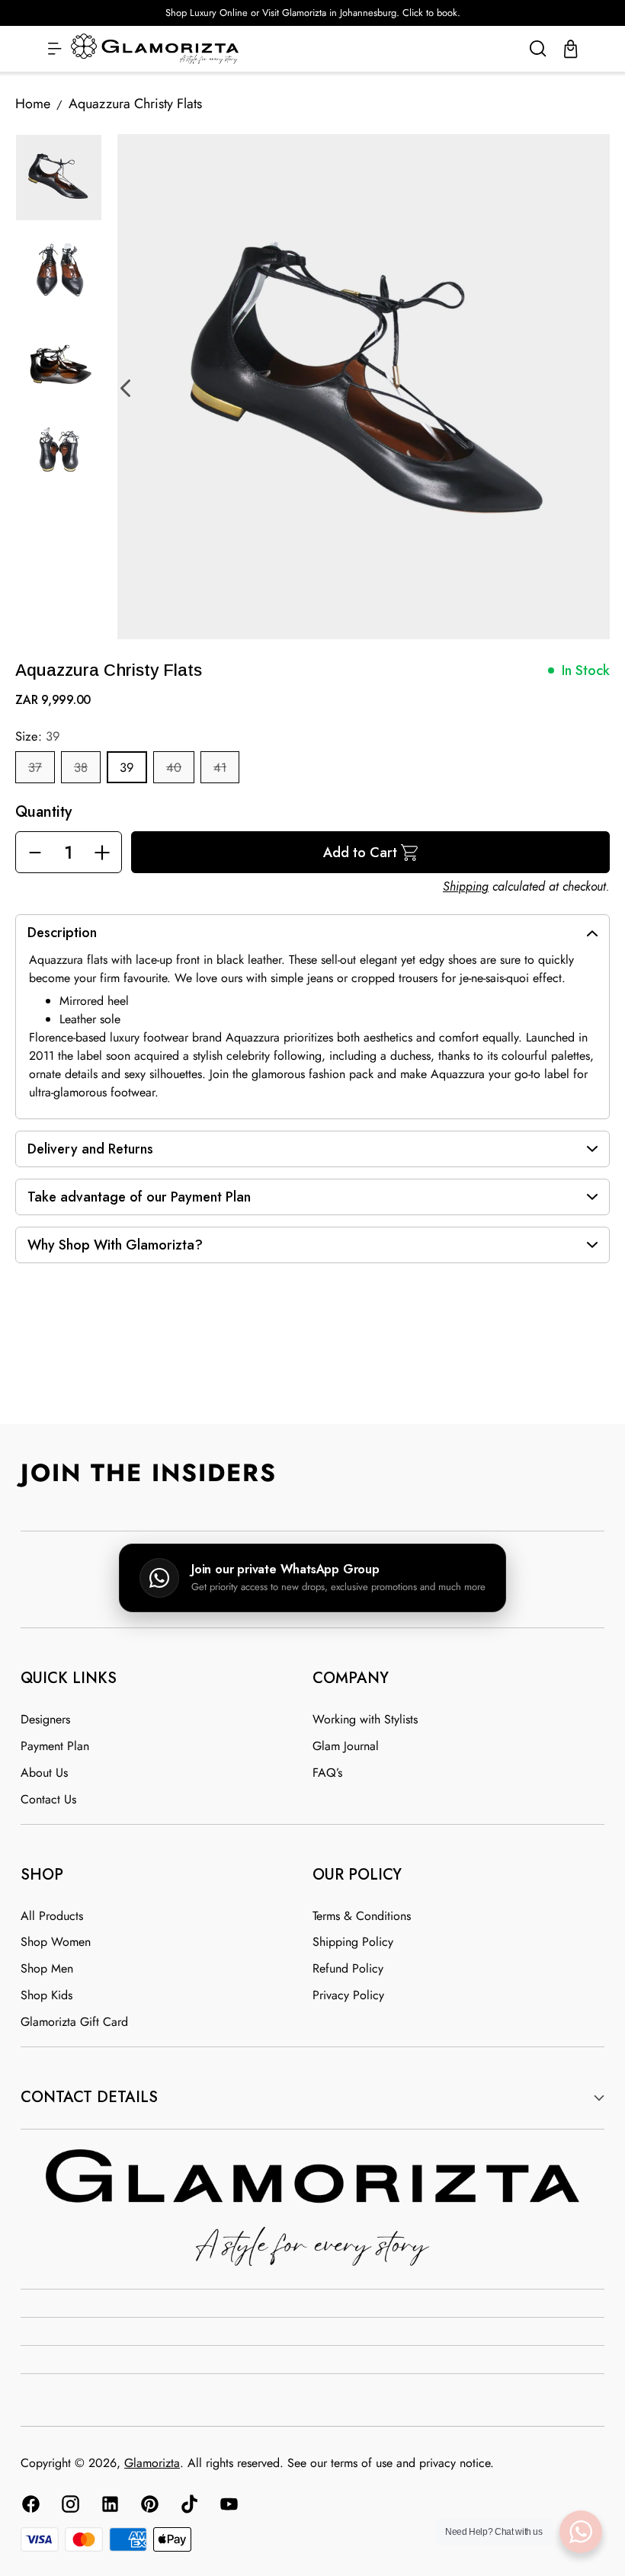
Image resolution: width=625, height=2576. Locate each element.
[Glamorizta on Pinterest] (149, 2507)
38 (81, 767)
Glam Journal (346, 1746)
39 (127, 767)
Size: (38, 736)
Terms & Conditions (362, 1916)
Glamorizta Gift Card (74, 2022)
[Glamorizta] (155, 49)
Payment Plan (55, 1746)
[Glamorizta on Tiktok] (188, 2507)
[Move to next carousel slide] (330, 1387)
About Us (44, 1773)
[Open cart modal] (571, 49)
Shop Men (47, 1968)
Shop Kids (46, 1995)
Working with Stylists (365, 1719)
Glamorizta (152, 2463)
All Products (52, 1916)
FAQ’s (327, 1773)
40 (174, 767)
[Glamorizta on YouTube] (228, 2507)
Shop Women (56, 1942)
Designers (45, 1719)
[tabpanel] (370, 387)
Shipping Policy (353, 1942)
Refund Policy (348, 1968)
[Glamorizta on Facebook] (30, 2507)
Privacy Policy (348, 1995)
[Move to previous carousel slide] (295, 1387)
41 (220, 767)
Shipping (466, 886)
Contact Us (48, 1799)
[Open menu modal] (54, 49)
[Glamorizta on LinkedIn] (109, 2507)
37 (35, 767)
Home (33, 104)
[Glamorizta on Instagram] (69, 2507)
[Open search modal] (538, 49)
